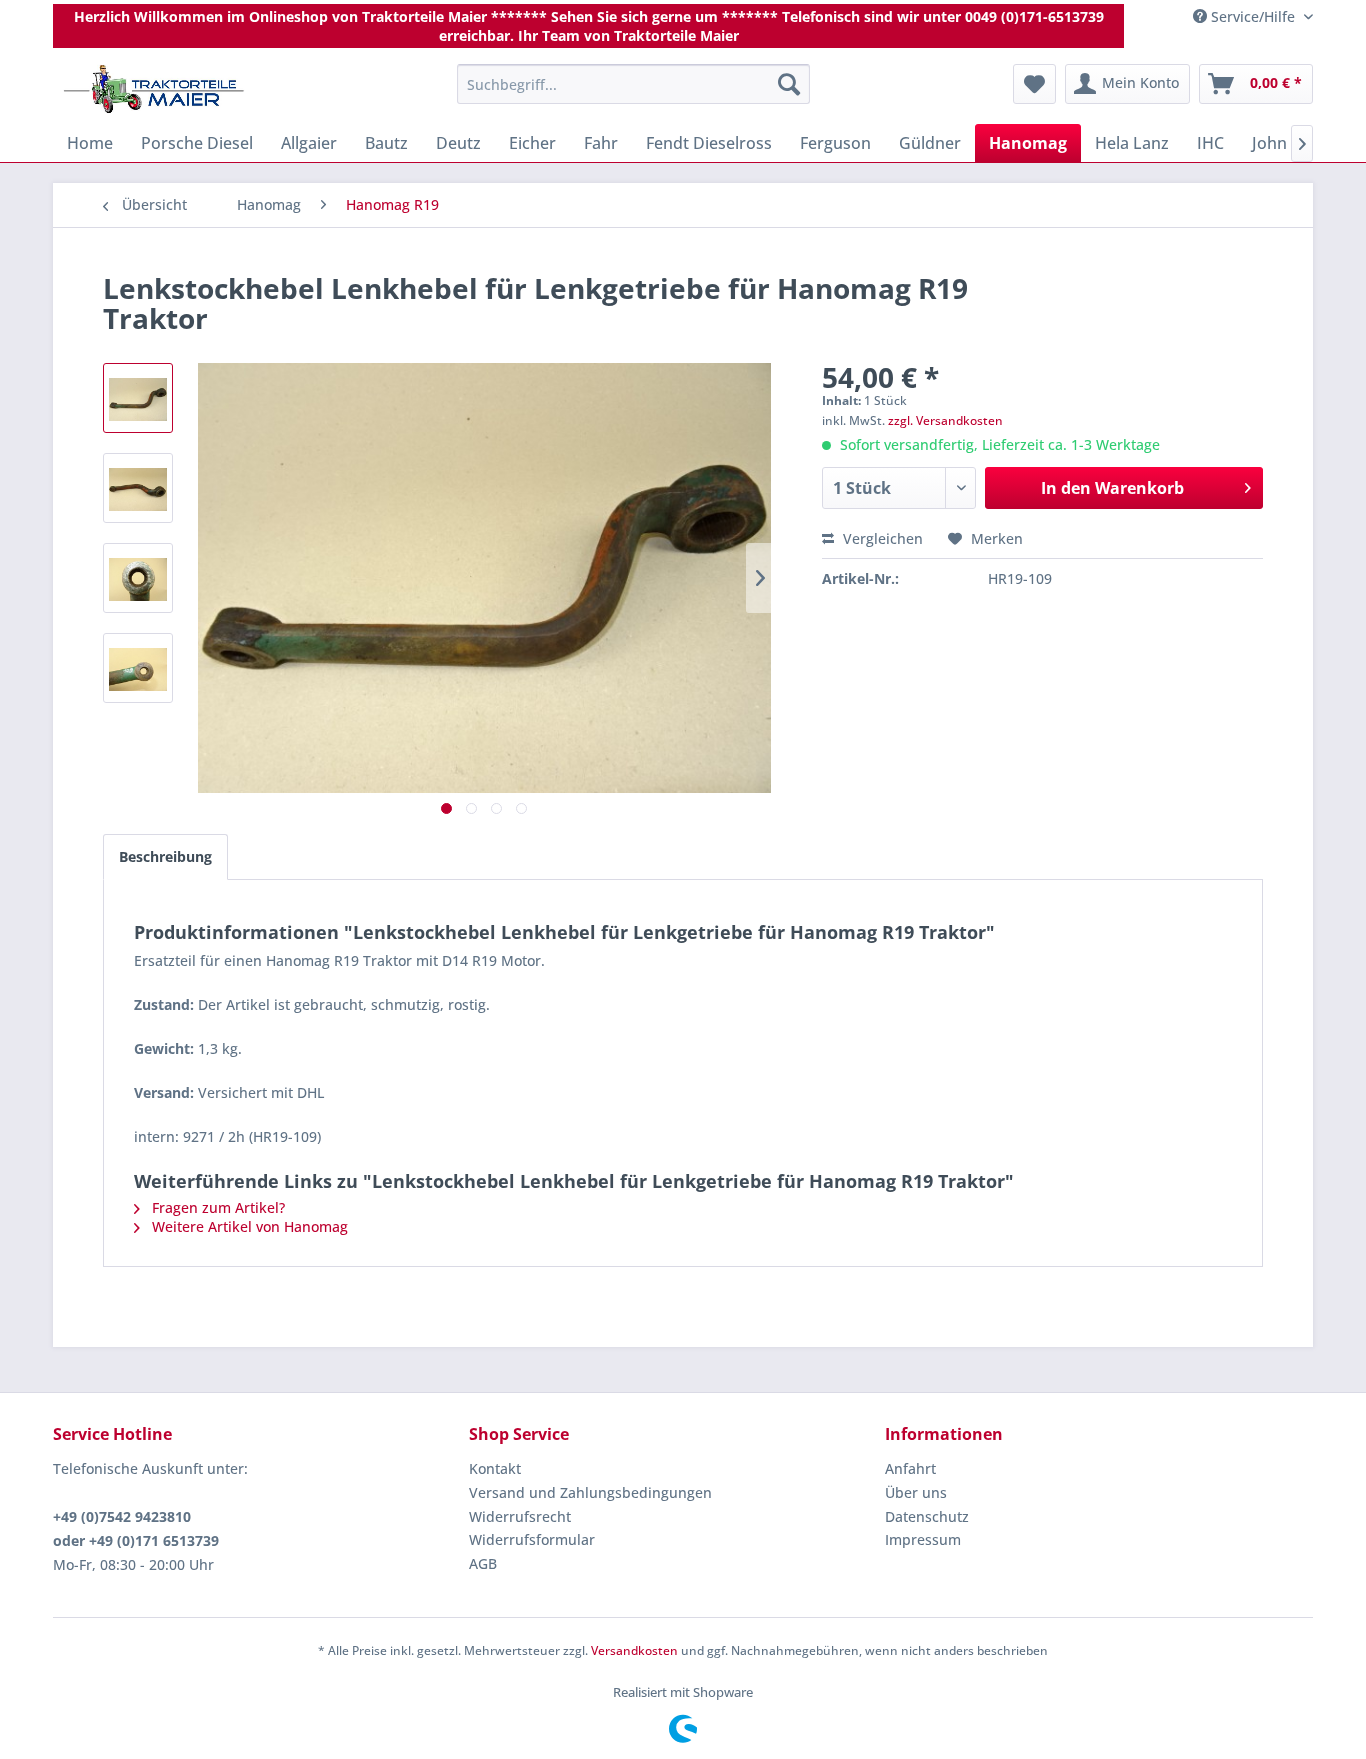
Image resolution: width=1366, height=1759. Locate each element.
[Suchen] (789, 84)
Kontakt (495, 1468)
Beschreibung (165, 856)
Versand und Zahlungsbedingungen (590, 1492)
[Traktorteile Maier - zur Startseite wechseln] (154, 89)
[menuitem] (633, 84)
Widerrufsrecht (520, 1516)
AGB (483, 1563)
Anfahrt (910, 1468)
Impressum (923, 1539)
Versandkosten (634, 1650)
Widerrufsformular (532, 1539)
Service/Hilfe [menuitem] (1253, 16)
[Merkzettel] (1034, 84)
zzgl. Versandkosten (945, 420)
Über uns (916, 1492)
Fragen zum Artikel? (216, 1207)
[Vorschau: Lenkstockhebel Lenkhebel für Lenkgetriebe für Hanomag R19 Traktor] (138, 398)
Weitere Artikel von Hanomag (248, 1226)
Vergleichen (881, 538)
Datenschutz (927, 1516)
